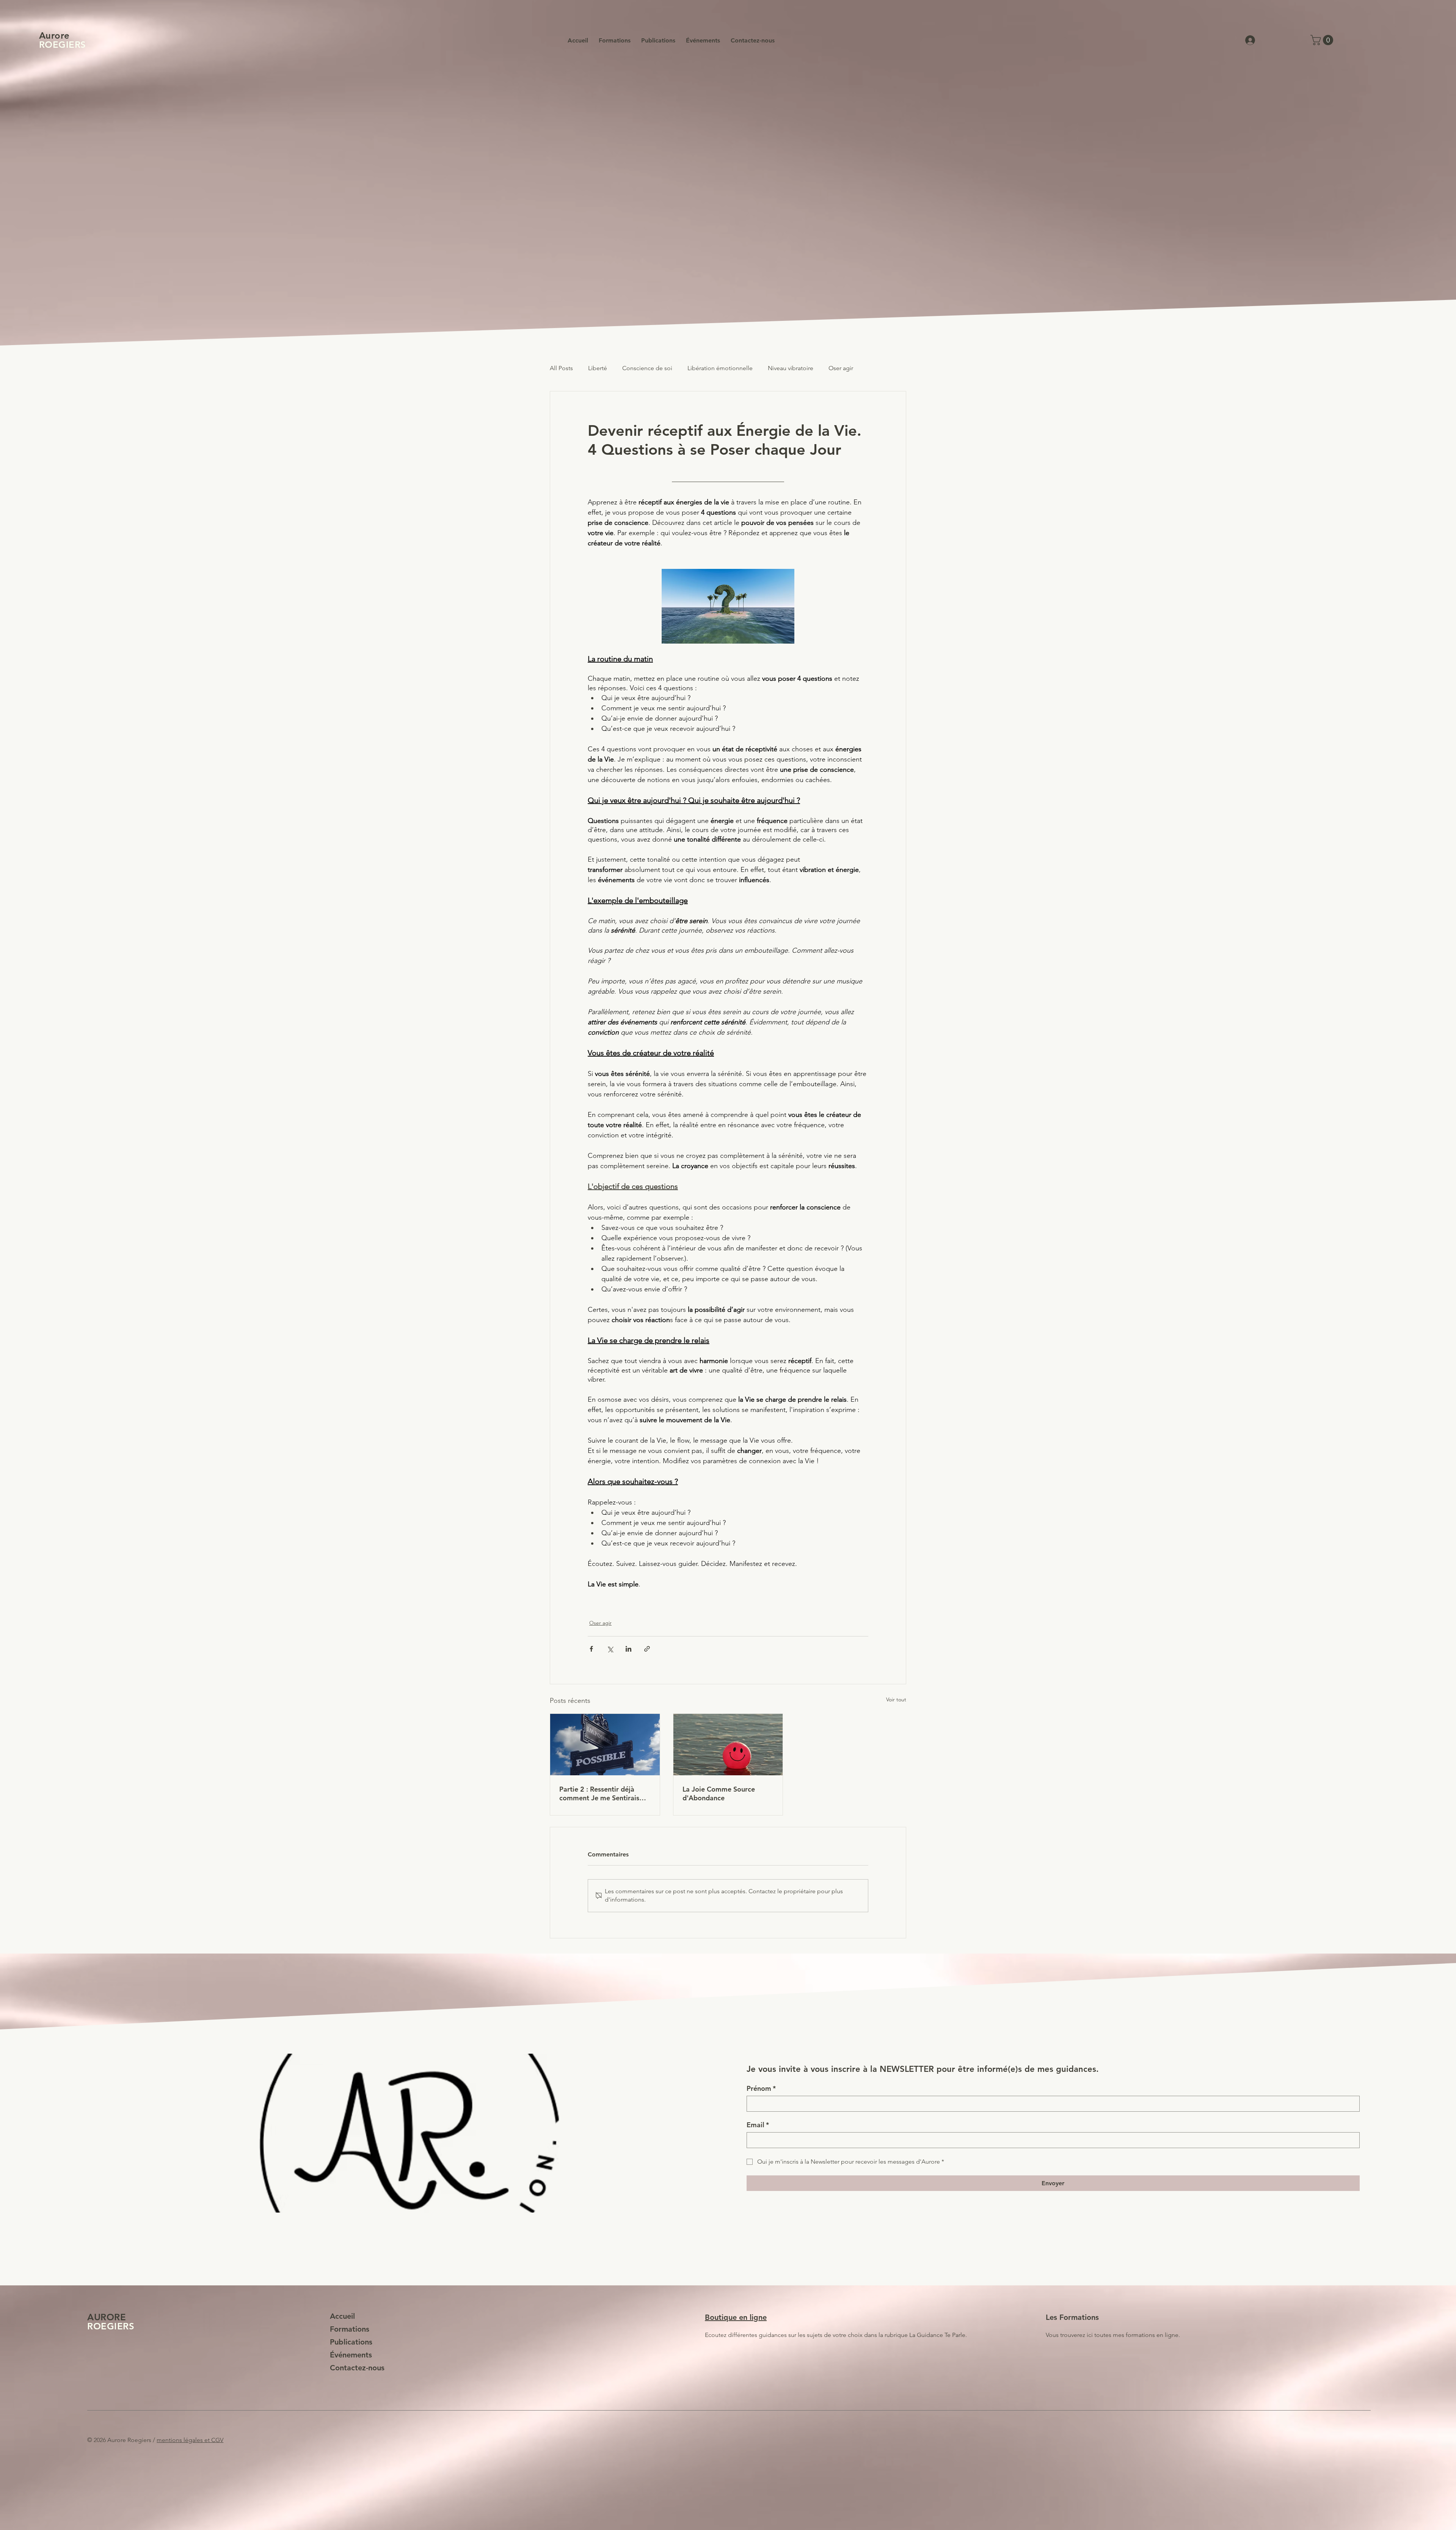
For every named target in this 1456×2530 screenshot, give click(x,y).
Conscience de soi (647, 368)
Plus (874, 368)
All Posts (561, 368)
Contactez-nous (357, 2363)
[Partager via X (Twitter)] (610, 1649)
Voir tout (896, 1699)
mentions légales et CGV (190, 2435)
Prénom (761, 2084)
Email (758, 2120)
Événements (351, 2350)
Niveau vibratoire (791, 368)
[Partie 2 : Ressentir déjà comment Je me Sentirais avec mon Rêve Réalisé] (605, 1745)
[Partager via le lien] (647, 1649)
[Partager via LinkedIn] (628, 1649)
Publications (351, 2337)
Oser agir (841, 368)
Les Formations (1072, 2312)
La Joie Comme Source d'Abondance (719, 1793)
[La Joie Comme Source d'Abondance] (728, 1745)
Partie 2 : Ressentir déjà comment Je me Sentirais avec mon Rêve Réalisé (599, 1793)
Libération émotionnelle (720, 368)
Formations (350, 2324)
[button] (1323, 40)
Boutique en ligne (736, 2312)
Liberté (598, 368)
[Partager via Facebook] (591, 1649)
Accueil (342, 2311)
